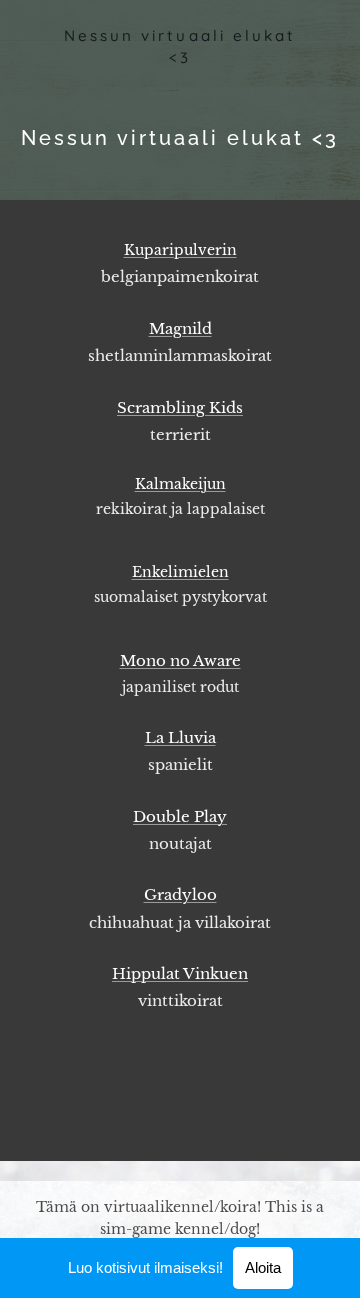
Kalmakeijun (180, 484)
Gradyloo (180, 894)
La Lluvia (180, 737)
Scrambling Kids (180, 407)
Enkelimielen (180, 572)
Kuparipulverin (180, 250)
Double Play (180, 816)
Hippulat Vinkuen (180, 973)
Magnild (180, 328)
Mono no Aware (180, 660)
